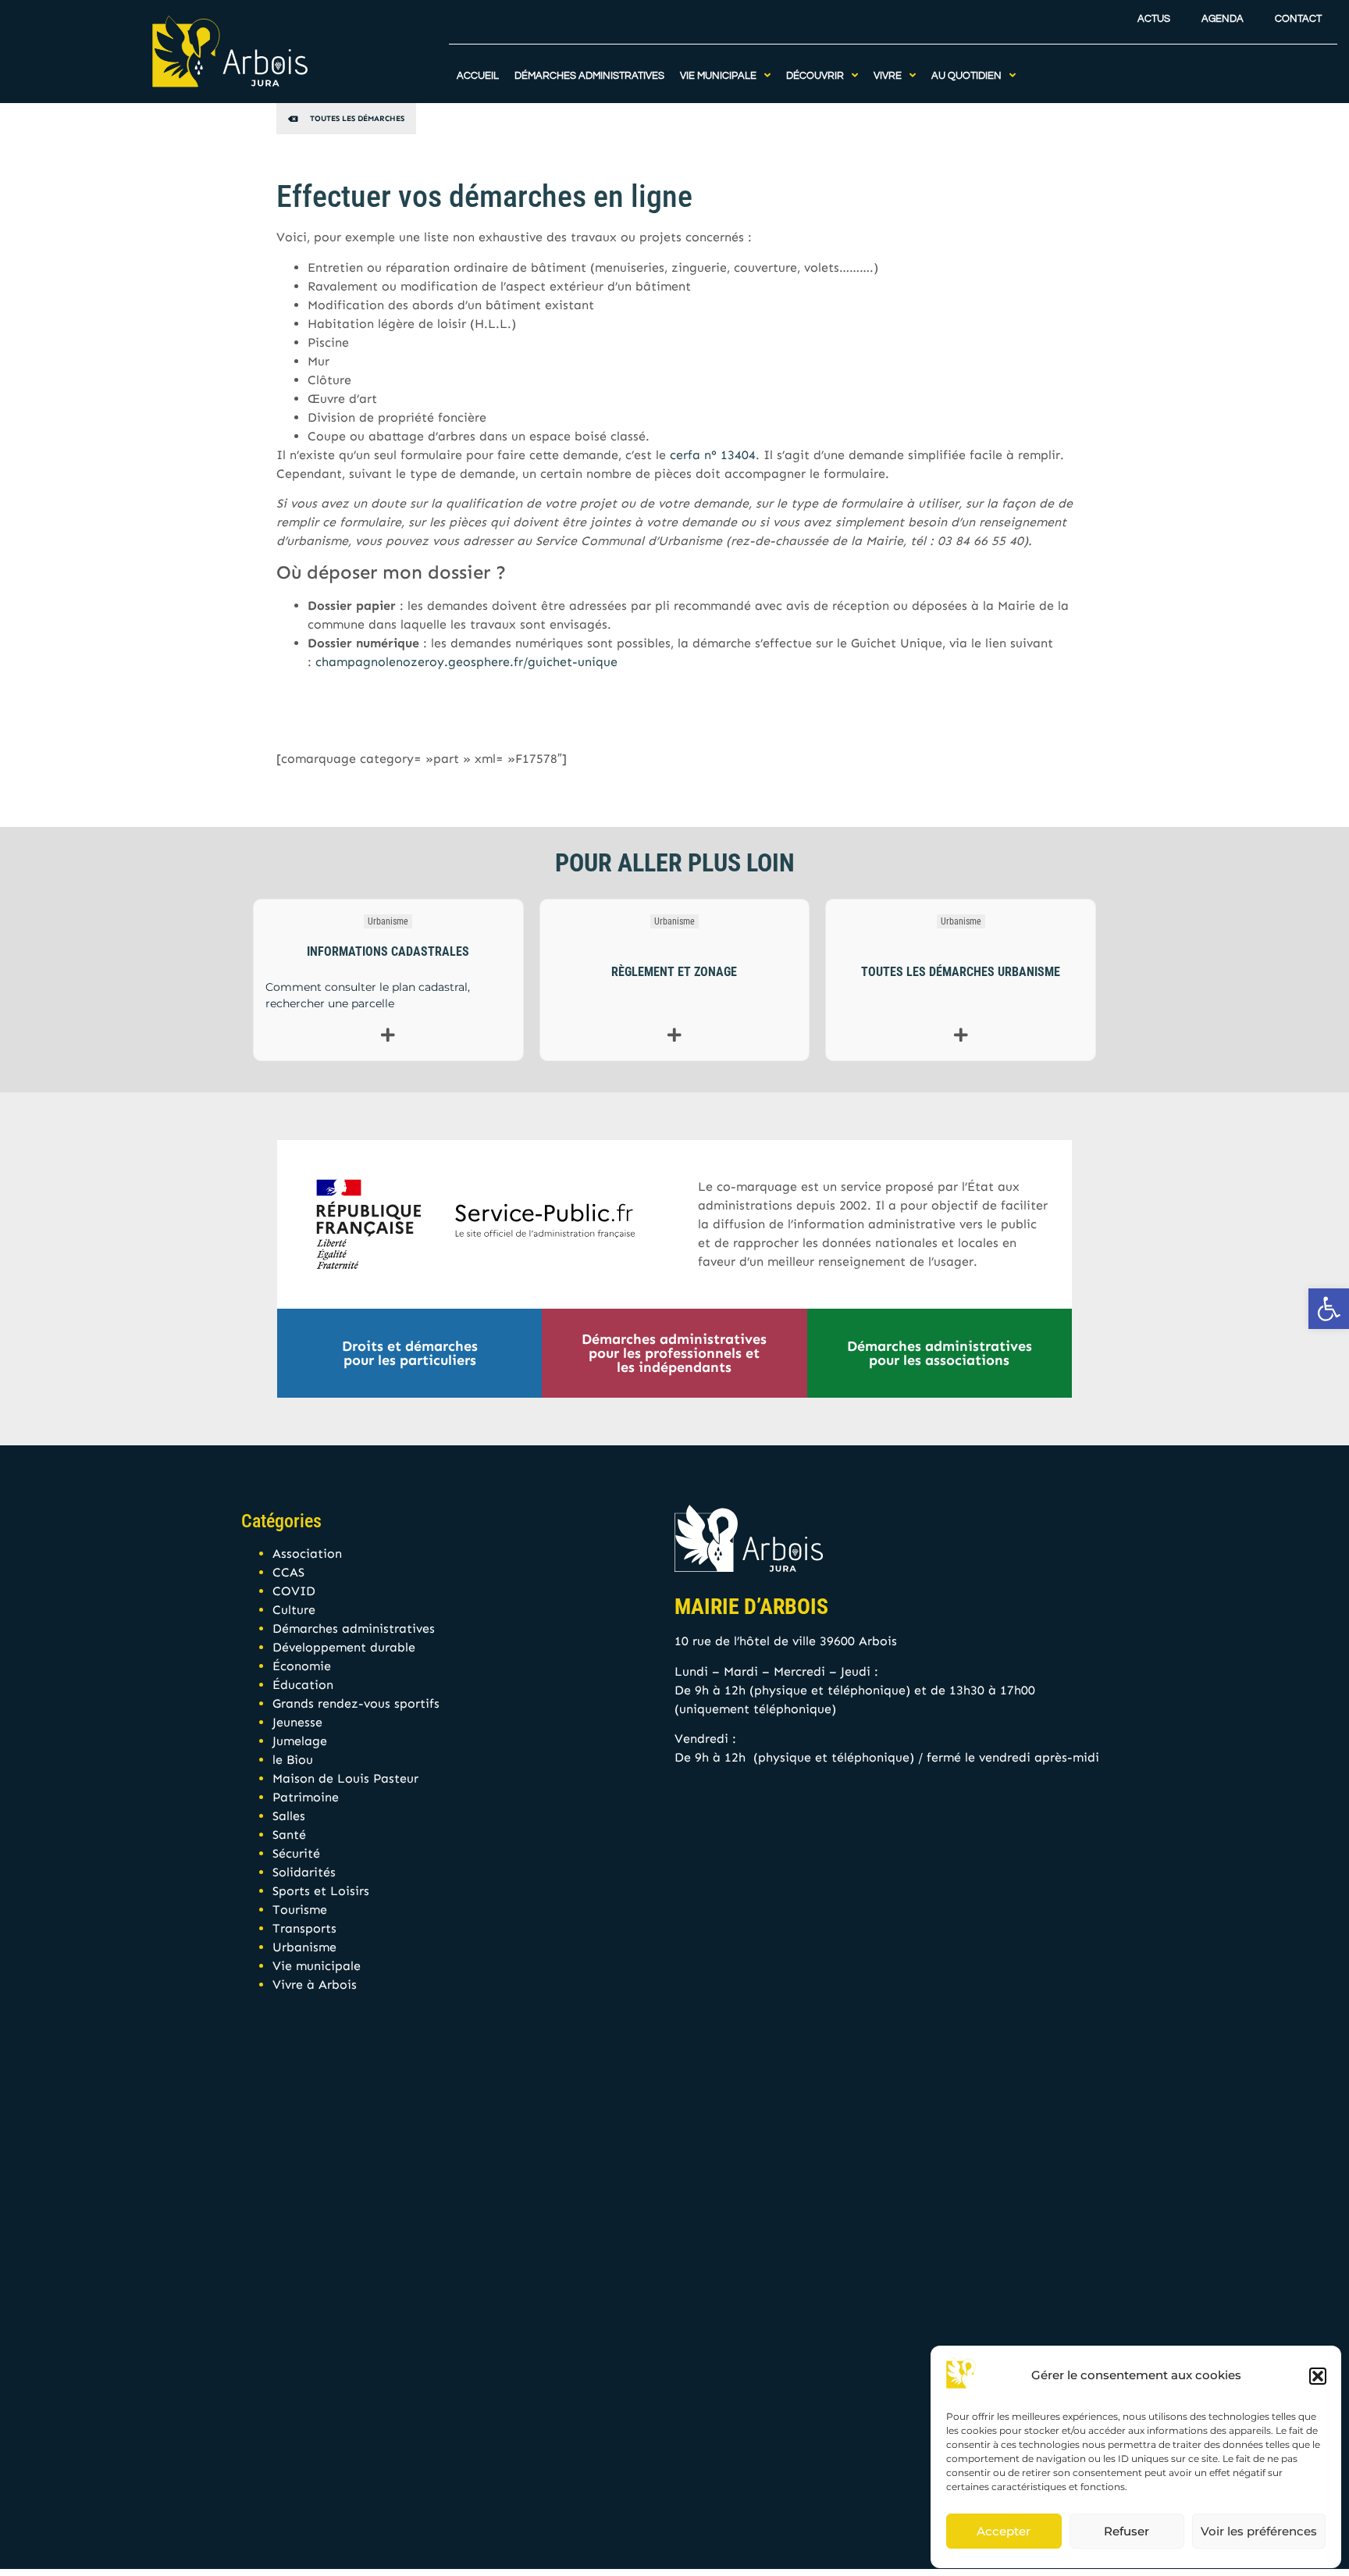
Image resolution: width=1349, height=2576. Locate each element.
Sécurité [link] (296, 1853)
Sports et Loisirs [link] (321, 1891)
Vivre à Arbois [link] (315, 1985)
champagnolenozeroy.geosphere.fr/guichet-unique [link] (466, 662)
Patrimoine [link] (306, 1797)
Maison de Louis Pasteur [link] (345, 1778)
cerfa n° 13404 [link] (713, 455)
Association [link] (307, 1553)
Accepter (1004, 2531)
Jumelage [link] (300, 1741)
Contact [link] (1298, 19)
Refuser (1127, 2531)
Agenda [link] (1223, 19)
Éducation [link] (303, 1685)
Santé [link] (289, 1835)
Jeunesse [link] (297, 1722)
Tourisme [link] (300, 1910)
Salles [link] (289, 1816)
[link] (1329, 1309)
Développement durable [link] (344, 1647)
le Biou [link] (293, 1760)
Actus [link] (1154, 19)
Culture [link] (294, 1610)
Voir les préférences (1259, 2531)
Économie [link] (302, 1666)
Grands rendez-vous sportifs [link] (356, 1703)
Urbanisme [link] (388, 921)
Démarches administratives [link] (354, 1628)
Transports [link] (304, 1928)
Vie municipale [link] (317, 1966)
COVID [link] (294, 1591)
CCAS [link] (288, 1572)
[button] (1318, 2376)
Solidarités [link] (304, 1872)
